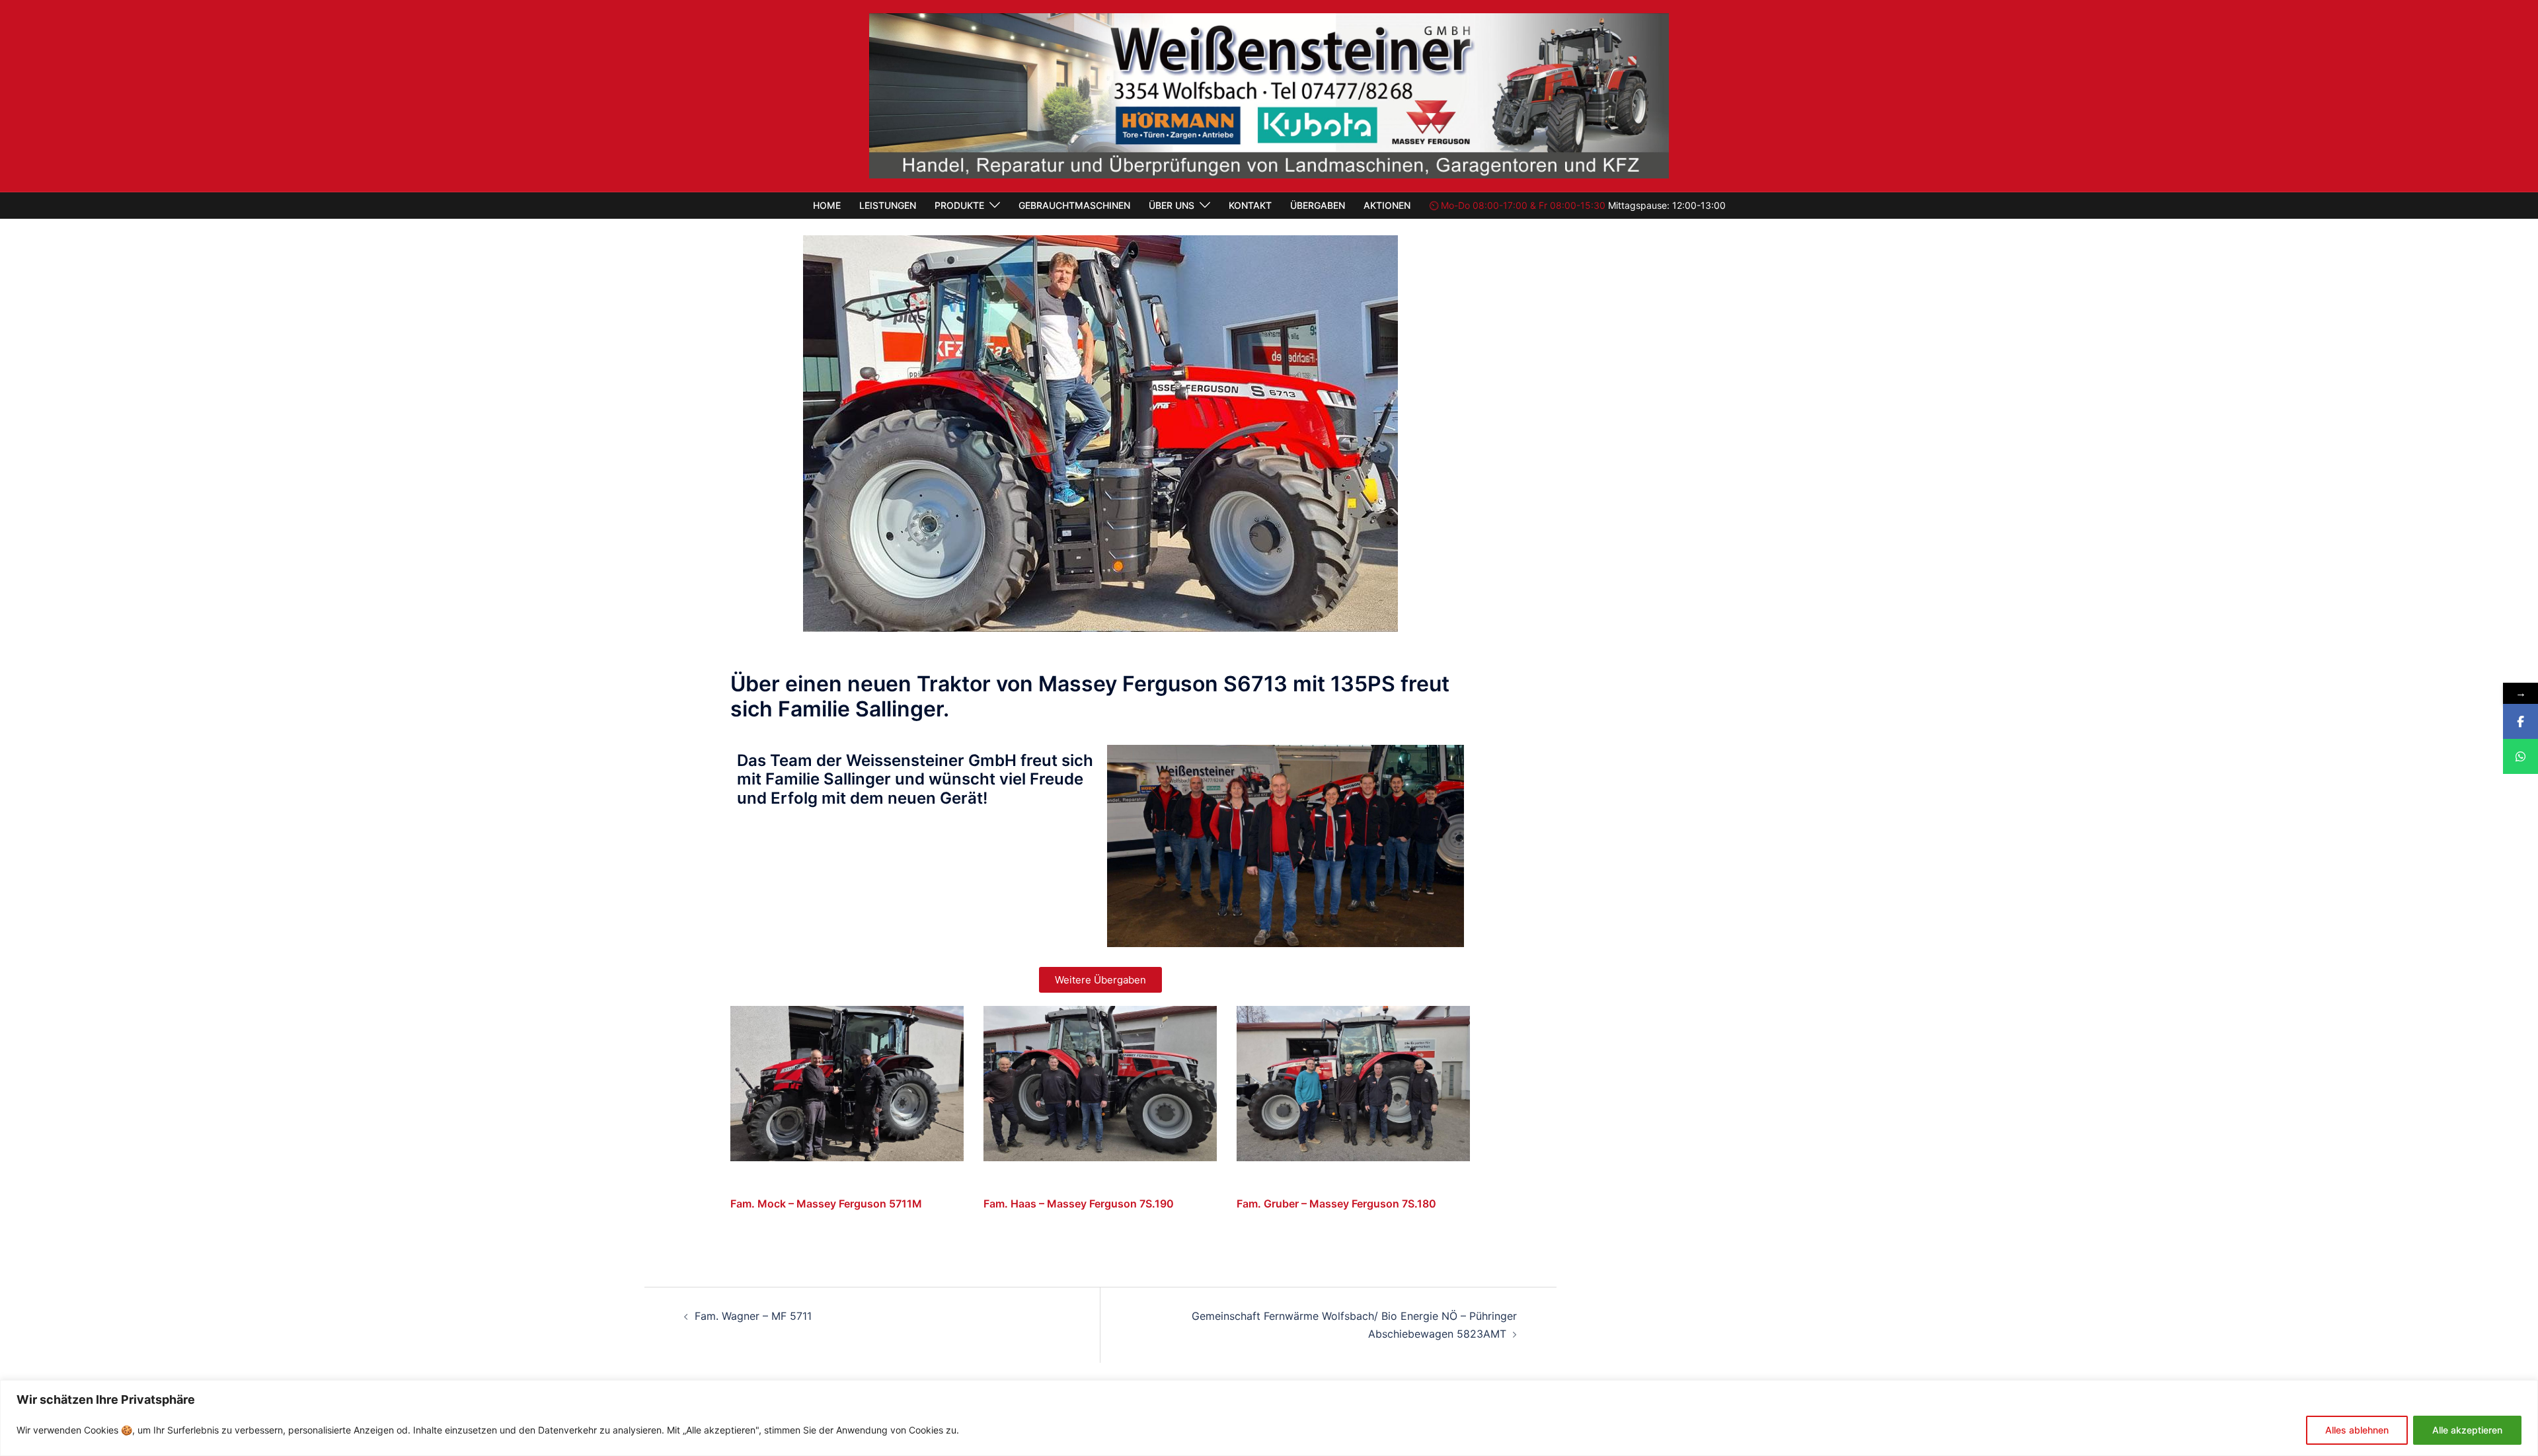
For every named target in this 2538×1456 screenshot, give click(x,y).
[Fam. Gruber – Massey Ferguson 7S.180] (1353, 1083)
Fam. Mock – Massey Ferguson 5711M (826, 1204)
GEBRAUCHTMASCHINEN (1074, 205)
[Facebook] (2520, 721)
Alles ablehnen (2357, 1430)
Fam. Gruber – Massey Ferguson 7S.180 (1336, 1204)
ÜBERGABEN (1318, 205)
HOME (827, 205)
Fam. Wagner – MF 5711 (753, 1316)
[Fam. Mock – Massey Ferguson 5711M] (847, 1083)
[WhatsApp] (2520, 756)
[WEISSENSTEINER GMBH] (1269, 95)
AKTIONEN (1387, 205)
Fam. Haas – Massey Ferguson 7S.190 (1079, 1204)
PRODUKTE (959, 205)
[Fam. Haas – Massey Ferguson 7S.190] (1100, 1083)
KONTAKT (1250, 205)
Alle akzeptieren (2467, 1430)
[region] (1269, 1418)
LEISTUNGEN (888, 205)
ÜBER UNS (1172, 205)
